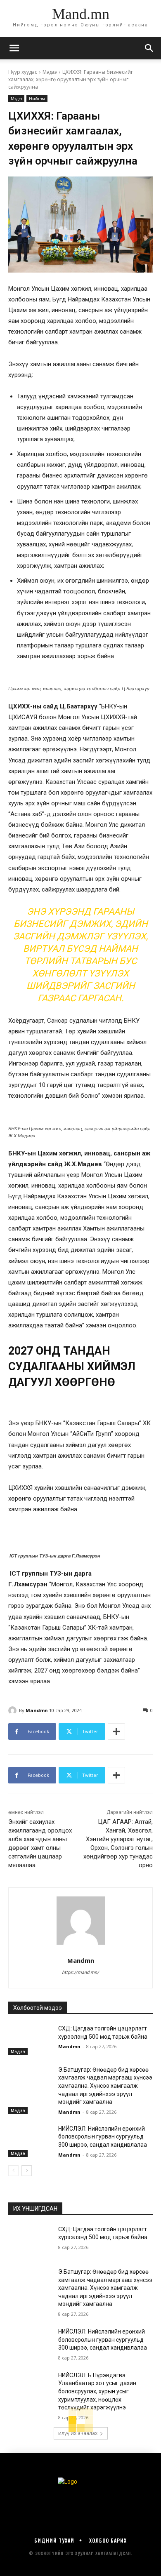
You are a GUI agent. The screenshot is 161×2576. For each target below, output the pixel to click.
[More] (116, 1731)
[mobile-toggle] (14, 48)
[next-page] (27, 2171)
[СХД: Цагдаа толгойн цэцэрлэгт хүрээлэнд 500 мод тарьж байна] (30, 2040)
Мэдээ (50, 72)
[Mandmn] (14, 1710)
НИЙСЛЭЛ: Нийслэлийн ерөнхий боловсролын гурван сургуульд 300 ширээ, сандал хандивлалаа (103, 2137)
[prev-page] (13, 2171)
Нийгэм (37, 99)
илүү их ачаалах (78, 2433)
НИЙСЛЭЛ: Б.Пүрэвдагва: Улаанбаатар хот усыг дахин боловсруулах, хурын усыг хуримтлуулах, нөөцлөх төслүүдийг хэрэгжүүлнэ (97, 2391)
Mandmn (37, 1710)
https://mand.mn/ (80, 1973)
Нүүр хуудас (23, 72)
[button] (149, 48)
